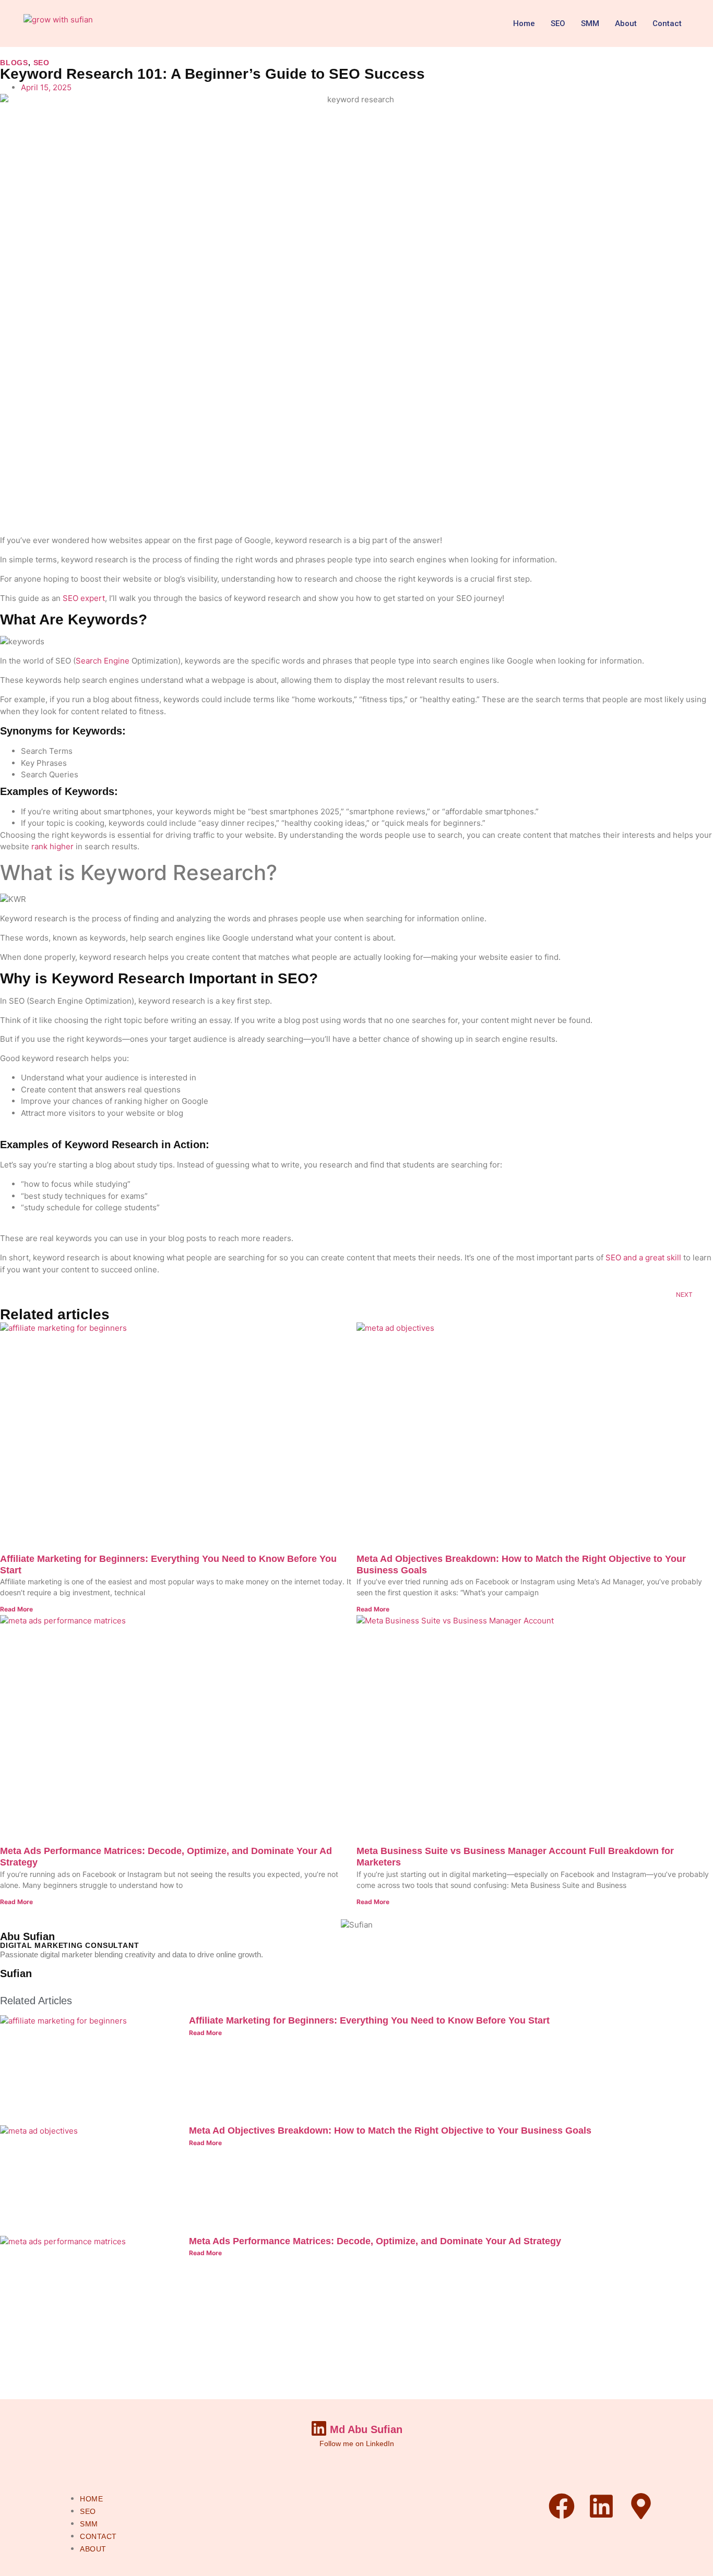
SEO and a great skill (643, 1257)
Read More (16, 1609)
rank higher (52, 846)
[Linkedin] (601, 2506)
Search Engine (103, 661)
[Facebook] (562, 2506)
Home (524, 23)
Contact (667, 23)
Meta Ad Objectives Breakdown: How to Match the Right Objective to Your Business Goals (390, 2130)
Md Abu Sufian (366, 2429)
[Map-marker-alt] (641, 2506)
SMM (590, 23)
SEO (558, 23)
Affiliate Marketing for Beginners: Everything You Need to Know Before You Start (369, 2020)
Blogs (14, 63)
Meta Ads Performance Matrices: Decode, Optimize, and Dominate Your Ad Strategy (375, 2241)
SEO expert (84, 598)
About (626, 23)
